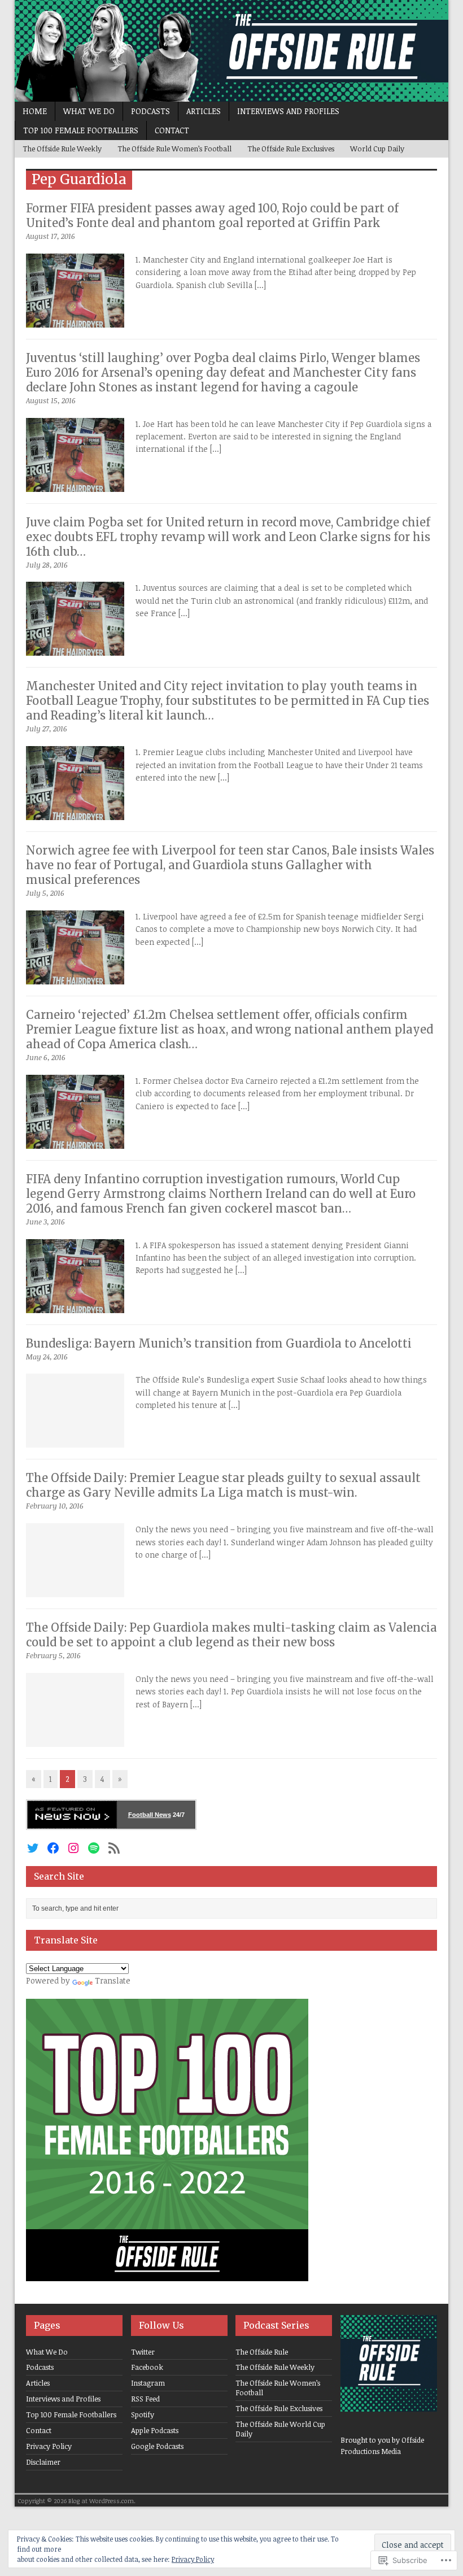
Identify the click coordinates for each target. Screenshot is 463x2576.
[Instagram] (73, 1848)
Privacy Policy (49, 2446)
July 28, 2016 (47, 565)
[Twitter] (33, 1848)
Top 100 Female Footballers (81, 130)
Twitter (143, 2352)
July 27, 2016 (47, 729)
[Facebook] (53, 1848)
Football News (150, 1815)
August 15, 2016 (51, 400)
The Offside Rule (262, 2352)
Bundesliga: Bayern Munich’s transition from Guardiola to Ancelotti (219, 1343)
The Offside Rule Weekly (62, 149)
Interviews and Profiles (288, 111)
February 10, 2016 (55, 1506)
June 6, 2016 (46, 1057)
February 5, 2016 (53, 1655)
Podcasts (150, 111)
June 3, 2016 (45, 1222)
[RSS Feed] (114, 1848)
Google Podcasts (157, 2446)
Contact (172, 130)
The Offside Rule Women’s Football (174, 149)
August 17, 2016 (51, 236)
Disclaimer (43, 2462)
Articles (204, 111)
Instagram (148, 2383)
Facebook (147, 2367)
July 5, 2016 (45, 893)
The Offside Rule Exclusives (291, 149)
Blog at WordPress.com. (102, 2501)
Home (35, 111)
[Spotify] (94, 1848)
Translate (113, 1980)
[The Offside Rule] (231, 51)
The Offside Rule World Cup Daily (280, 2429)
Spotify (143, 2414)
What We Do (89, 111)
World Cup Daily (377, 149)
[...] (260, 285)
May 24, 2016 (47, 1357)
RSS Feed (145, 2399)
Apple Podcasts (155, 2430)
